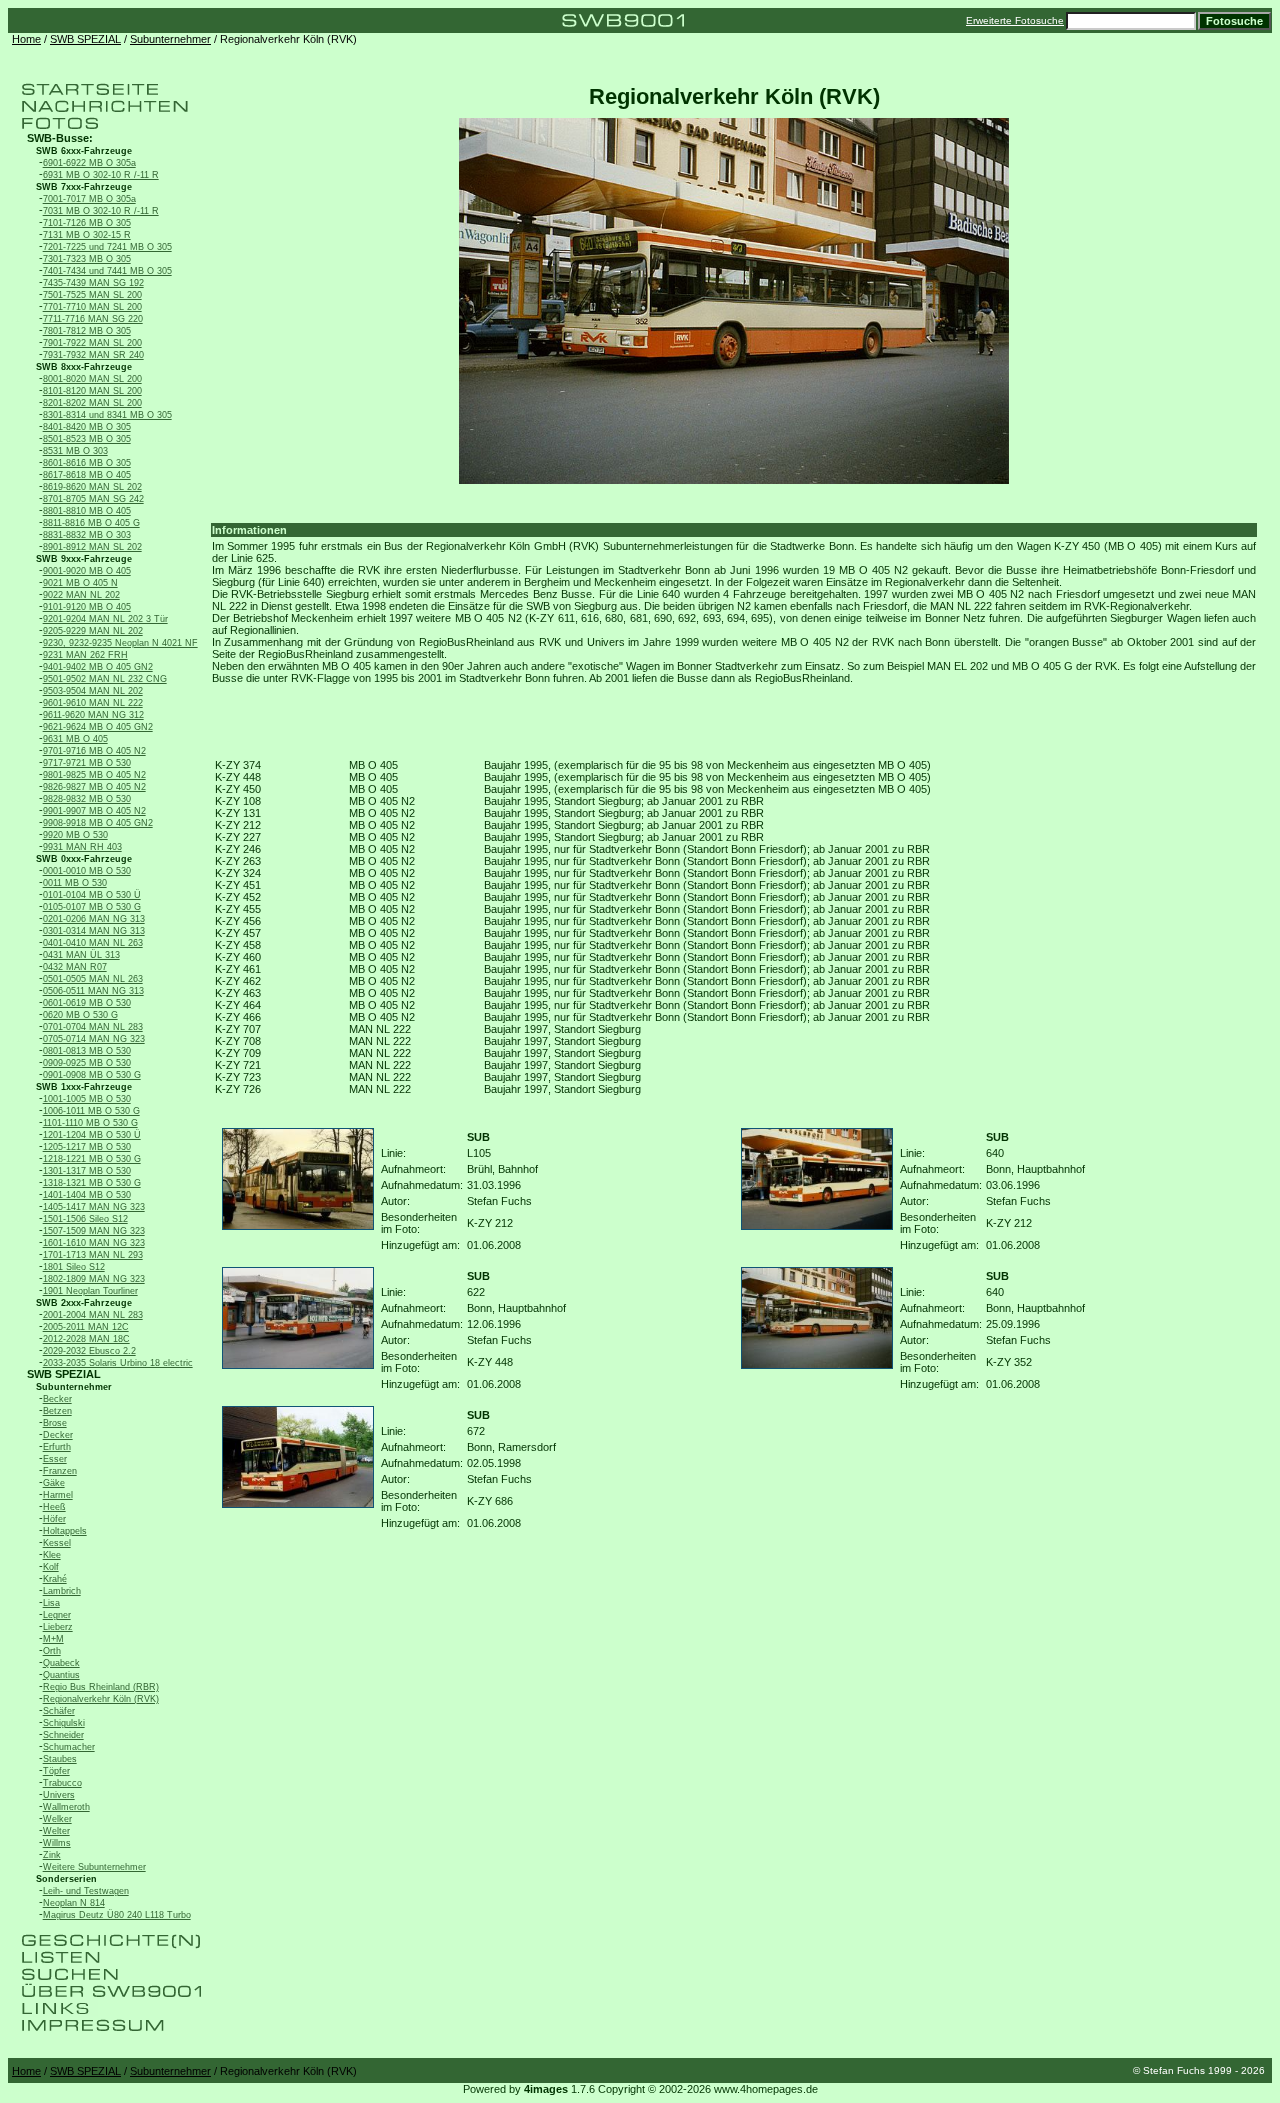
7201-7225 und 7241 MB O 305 (107, 247)
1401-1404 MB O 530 (87, 1195)
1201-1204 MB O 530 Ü (92, 1135)
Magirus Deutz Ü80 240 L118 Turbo (117, 1915)
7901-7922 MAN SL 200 (92, 343)
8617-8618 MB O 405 (87, 475)
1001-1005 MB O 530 (87, 1099)
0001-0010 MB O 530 (87, 871)
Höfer (54, 1519)
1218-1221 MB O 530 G (92, 1159)
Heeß (54, 1507)
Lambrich (62, 1591)
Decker (58, 1435)
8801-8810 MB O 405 (87, 511)
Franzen (60, 1471)
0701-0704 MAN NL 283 (93, 1027)
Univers (59, 1795)
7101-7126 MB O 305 (87, 223)
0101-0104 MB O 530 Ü (92, 895)
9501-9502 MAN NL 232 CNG (105, 679)
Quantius (61, 1675)
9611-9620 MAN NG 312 (93, 715)
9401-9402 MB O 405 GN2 (98, 667)
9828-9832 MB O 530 (87, 799)
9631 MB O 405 (75, 739)
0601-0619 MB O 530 (87, 1003)
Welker (57, 1819)
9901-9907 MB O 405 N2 (94, 811)
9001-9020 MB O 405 (87, 571)
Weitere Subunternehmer (94, 1867)
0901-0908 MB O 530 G (92, 1075)
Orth (52, 1651)
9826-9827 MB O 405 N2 (94, 787)
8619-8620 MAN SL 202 (92, 487)
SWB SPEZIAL (85, 39)
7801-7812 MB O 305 (87, 331)
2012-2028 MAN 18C (86, 1339)
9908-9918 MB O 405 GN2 (98, 823)
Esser (55, 1459)
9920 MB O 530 (75, 835)
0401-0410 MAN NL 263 (93, 943)
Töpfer (56, 1771)
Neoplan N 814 (74, 1903)
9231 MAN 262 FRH (85, 655)
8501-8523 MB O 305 (87, 439)
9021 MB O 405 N (80, 583)
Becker (57, 1399)
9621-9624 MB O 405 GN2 (98, 727)
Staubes (60, 1759)
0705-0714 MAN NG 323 (94, 1039)
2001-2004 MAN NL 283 (93, 1315)
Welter (56, 1831)
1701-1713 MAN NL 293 (93, 1255)
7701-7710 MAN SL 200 (92, 307)
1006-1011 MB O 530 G (91, 1111)
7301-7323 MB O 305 (87, 259)
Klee (52, 1555)
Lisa (51, 1603)
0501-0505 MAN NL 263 (93, 979)
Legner (57, 1615)
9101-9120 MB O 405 (87, 607)
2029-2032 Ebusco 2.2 (89, 1351)
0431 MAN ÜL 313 (81, 955)
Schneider (63, 1735)
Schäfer (59, 1711)
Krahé (55, 1579)
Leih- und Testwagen (86, 1891)
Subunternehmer (170, 39)
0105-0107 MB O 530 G (92, 907)
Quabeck (61, 1663)
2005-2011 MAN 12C (86, 1327)
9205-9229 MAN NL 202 (93, 631)
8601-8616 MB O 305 (87, 463)
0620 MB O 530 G (80, 1015)
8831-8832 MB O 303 (87, 535)
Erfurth (57, 1447)
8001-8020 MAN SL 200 (92, 379)
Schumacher (69, 1747)
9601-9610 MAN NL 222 (93, 703)
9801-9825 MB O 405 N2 (94, 775)
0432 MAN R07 (75, 967)
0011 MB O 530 (75, 883)
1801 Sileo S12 (74, 1267)
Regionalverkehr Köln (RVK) (101, 1699)
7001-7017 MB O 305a (89, 199)
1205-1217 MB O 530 (87, 1147)
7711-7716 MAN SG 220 (93, 319)
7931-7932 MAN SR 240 (93, 355)
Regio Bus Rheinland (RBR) (101, 1687)
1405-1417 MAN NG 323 (94, 1207)
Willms (57, 1843)
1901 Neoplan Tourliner (90, 1291)
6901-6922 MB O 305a (89, 163)
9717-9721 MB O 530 (87, 763)
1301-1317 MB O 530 (87, 1171)
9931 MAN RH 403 (82, 847)
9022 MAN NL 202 (81, 595)
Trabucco (62, 1783)
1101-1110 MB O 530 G (90, 1123)
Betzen (57, 1411)
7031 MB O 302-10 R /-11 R (101, 211)
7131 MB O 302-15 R (87, 235)
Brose (55, 1423)
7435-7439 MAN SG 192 (93, 283)
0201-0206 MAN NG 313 (94, 919)
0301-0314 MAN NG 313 (94, 931)
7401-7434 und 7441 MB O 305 (107, 271)
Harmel (58, 1495)
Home (26, 39)
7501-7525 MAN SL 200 (92, 295)
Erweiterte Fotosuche (1015, 20)
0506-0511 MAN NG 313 (93, 991)
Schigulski (64, 1723)
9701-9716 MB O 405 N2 (94, 751)
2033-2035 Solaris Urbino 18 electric (118, 1363)
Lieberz (58, 1627)
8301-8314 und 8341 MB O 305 (107, 415)
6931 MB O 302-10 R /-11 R (101, 175)
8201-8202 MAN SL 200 (92, 403)
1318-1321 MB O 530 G (92, 1183)
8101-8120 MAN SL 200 (92, 391)
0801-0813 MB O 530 (87, 1051)
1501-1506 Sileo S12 (85, 1219)
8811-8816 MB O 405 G (91, 523)
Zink (52, 1855)
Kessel (57, 1543)
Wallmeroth (66, 1807)
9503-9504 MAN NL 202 (93, 691)
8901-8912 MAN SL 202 (92, 547)
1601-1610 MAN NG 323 (94, 1243)
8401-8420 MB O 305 (87, 427)
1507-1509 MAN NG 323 (94, 1231)
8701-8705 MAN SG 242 (93, 499)
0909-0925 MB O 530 (87, 1063)
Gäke (54, 1483)
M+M (53, 1639)
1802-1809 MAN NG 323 (94, 1279)
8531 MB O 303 (75, 451)
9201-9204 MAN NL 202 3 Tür (105, 619)
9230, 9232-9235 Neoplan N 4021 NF (120, 643)
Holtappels (65, 1531)
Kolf (51, 1567)
